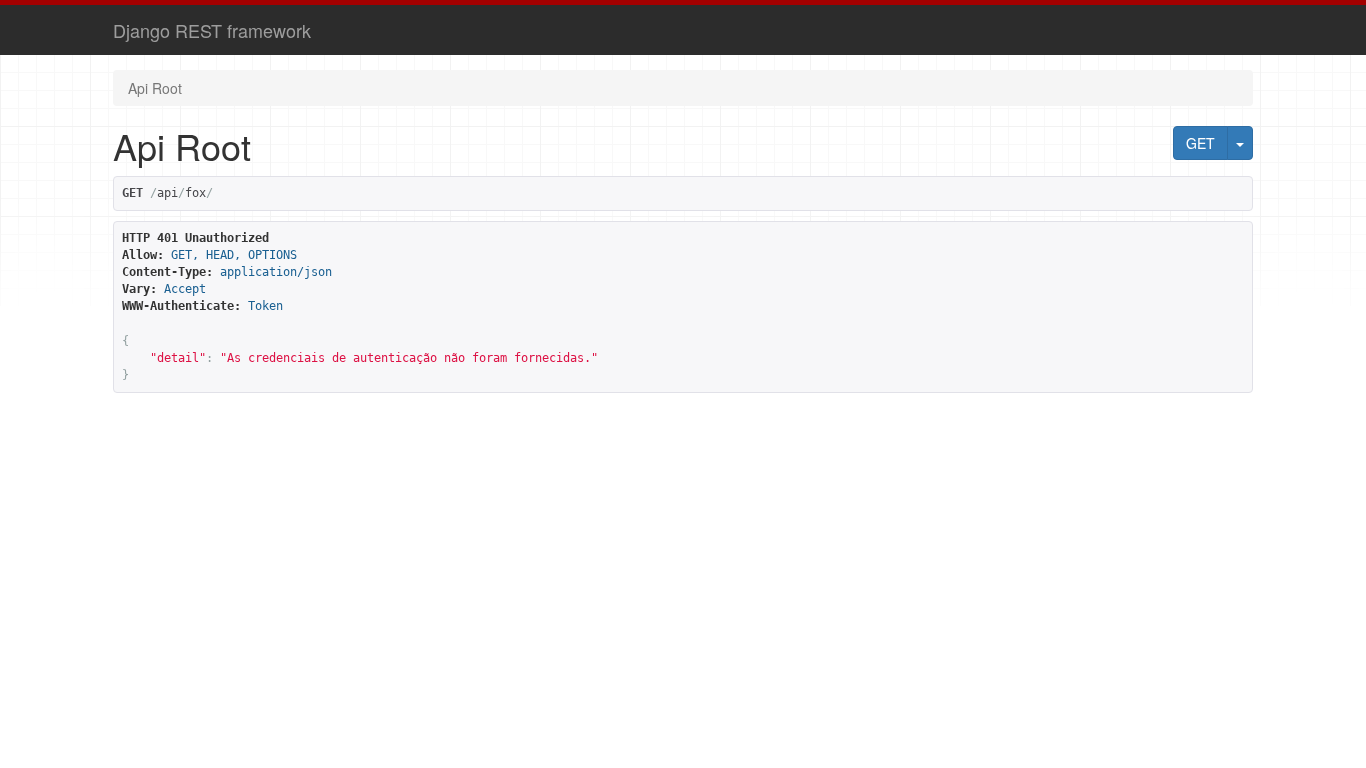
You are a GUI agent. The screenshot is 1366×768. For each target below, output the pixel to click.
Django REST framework (212, 30)
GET (1200, 143)
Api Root (155, 88)
